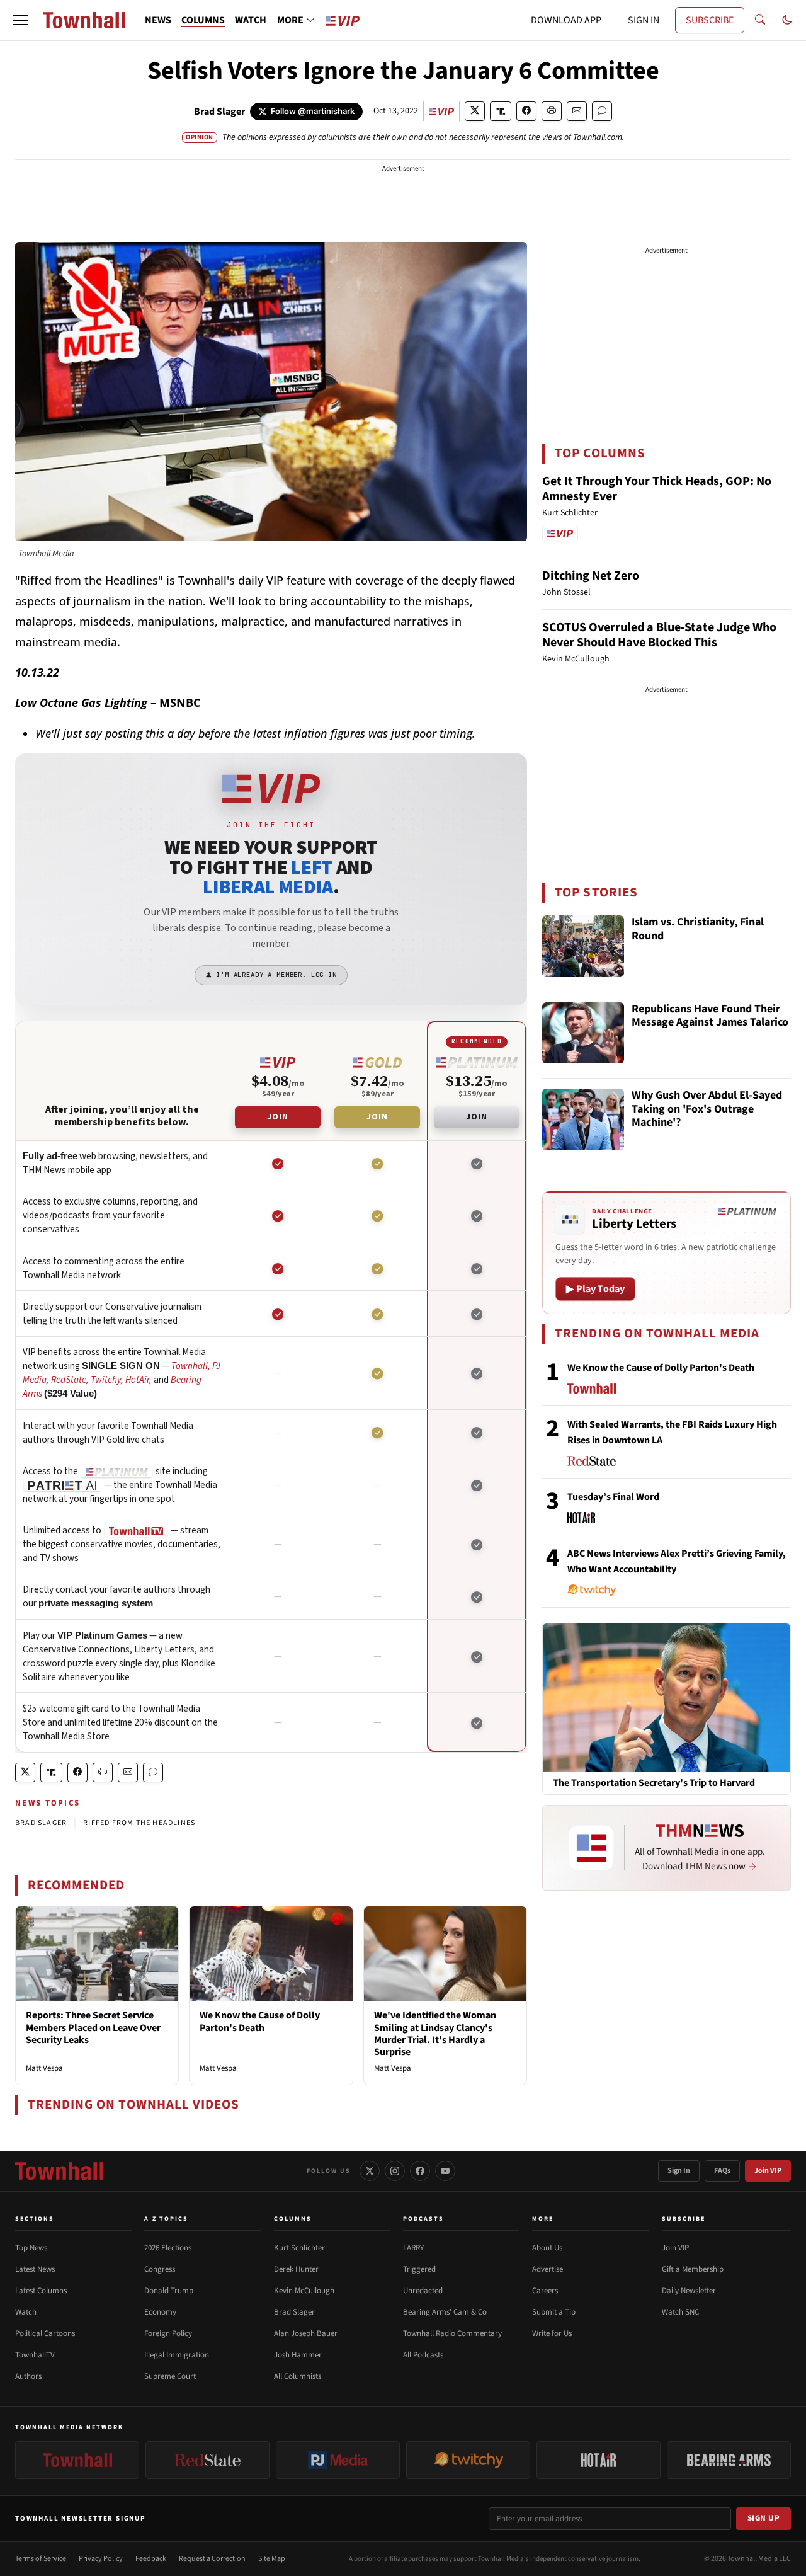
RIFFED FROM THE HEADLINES (139, 1823)
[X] (370, 2171)
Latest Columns (41, 2291)
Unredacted (423, 2291)
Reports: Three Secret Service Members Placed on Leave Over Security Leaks (93, 2027)
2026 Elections (168, 2248)
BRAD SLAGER (41, 1823)
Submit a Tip (554, 2312)
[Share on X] (475, 111)
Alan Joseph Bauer (306, 2333)
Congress (160, 2269)
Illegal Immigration (177, 2355)
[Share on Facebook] (526, 111)
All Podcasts (423, 2355)
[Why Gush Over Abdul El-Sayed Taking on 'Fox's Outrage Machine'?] (583, 1119)
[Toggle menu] (20, 20)
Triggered (419, 2269)
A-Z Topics (166, 2219)
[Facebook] (420, 2171)
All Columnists (298, 2376)
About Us (547, 2248)
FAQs (722, 2171)
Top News (31, 2248)
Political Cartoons (45, 2333)
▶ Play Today (595, 1289)
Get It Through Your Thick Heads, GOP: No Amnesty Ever (657, 489)
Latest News (35, 2269)
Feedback (151, 2559)
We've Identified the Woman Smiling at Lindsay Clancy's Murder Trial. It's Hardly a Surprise (435, 2034)
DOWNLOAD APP (566, 20)
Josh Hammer (298, 2355)
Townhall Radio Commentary (452, 2333)
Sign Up (764, 2518)
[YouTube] (445, 2171)
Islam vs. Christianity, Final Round (698, 930)
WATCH (251, 20)
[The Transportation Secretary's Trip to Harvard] (667, 1697)
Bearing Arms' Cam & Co (445, 2312)
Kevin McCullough (304, 2291)
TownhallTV (35, 2355)
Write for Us (552, 2333)
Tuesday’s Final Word (613, 1497)
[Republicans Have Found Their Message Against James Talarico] (583, 1033)
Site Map (272, 2559)
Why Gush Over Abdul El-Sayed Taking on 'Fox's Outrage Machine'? (707, 1109)
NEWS (158, 20)
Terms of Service (41, 2559)
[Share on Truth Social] (501, 111)
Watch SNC (680, 2312)
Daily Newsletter (689, 2291)
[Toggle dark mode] (787, 20)
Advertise (548, 2269)
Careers (545, 2291)
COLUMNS (203, 20)
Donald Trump (169, 2291)
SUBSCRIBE (710, 20)
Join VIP (768, 2171)
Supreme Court (170, 2376)
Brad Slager (219, 112)
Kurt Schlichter (299, 2248)
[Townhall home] (59, 2171)
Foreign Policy (168, 2333)
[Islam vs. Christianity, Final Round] (583, 946)
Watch (26, 2312)
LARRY (413, 2248)
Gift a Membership (693, 2269)
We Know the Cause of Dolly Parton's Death (260, 2021)
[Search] (760, 20)
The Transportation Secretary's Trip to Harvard (654, 1783)
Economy (160, 2312)
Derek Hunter (296, 2269)
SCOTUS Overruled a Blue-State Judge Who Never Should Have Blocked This (659, 635)
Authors (28, 2376)
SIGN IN (644, 20)
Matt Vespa (44, 2068)
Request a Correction (212, 2559)
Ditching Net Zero (591, 576)
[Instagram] (395, 2171)
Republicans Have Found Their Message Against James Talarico (710, 1016)
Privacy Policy (101, 2559)
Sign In (679, 2171)
